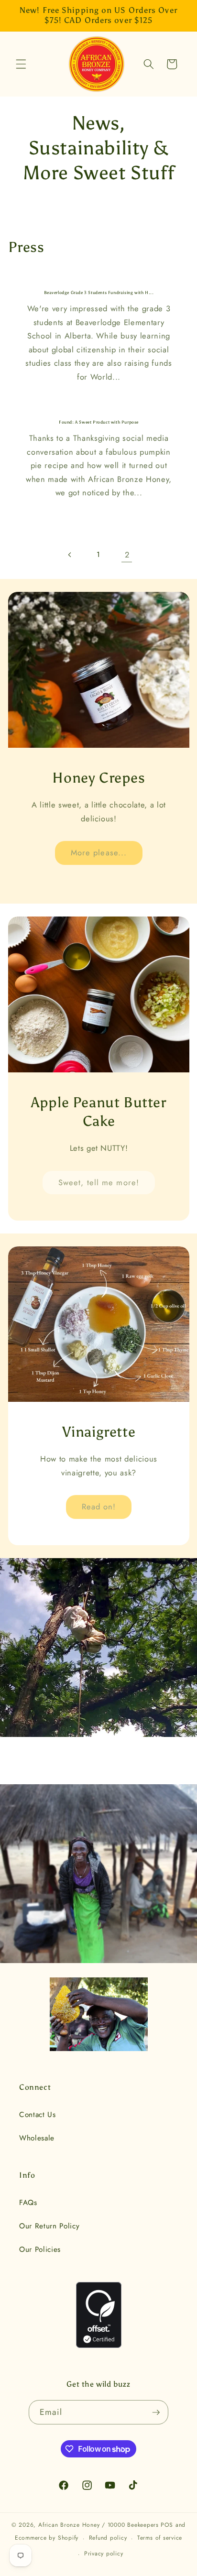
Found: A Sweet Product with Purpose (99, 422)
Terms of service (160, 2538)
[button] (21, 64)
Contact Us (38, 2115)
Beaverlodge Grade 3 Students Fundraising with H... (98, 293)
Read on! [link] (98, 1506)
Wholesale (37, 2138)
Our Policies (40, 2249)
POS (167, 2525)
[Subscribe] (156, 2412)
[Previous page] (70, 555)
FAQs (28, 2203)
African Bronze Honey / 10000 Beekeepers (98, 2525)
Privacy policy (104, 2554)
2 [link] (127, 555)
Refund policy (108, 2538)
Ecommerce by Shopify (47, 2538)
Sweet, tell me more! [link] (99, 1182)
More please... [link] (98, 852)
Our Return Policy (49, 2226)
